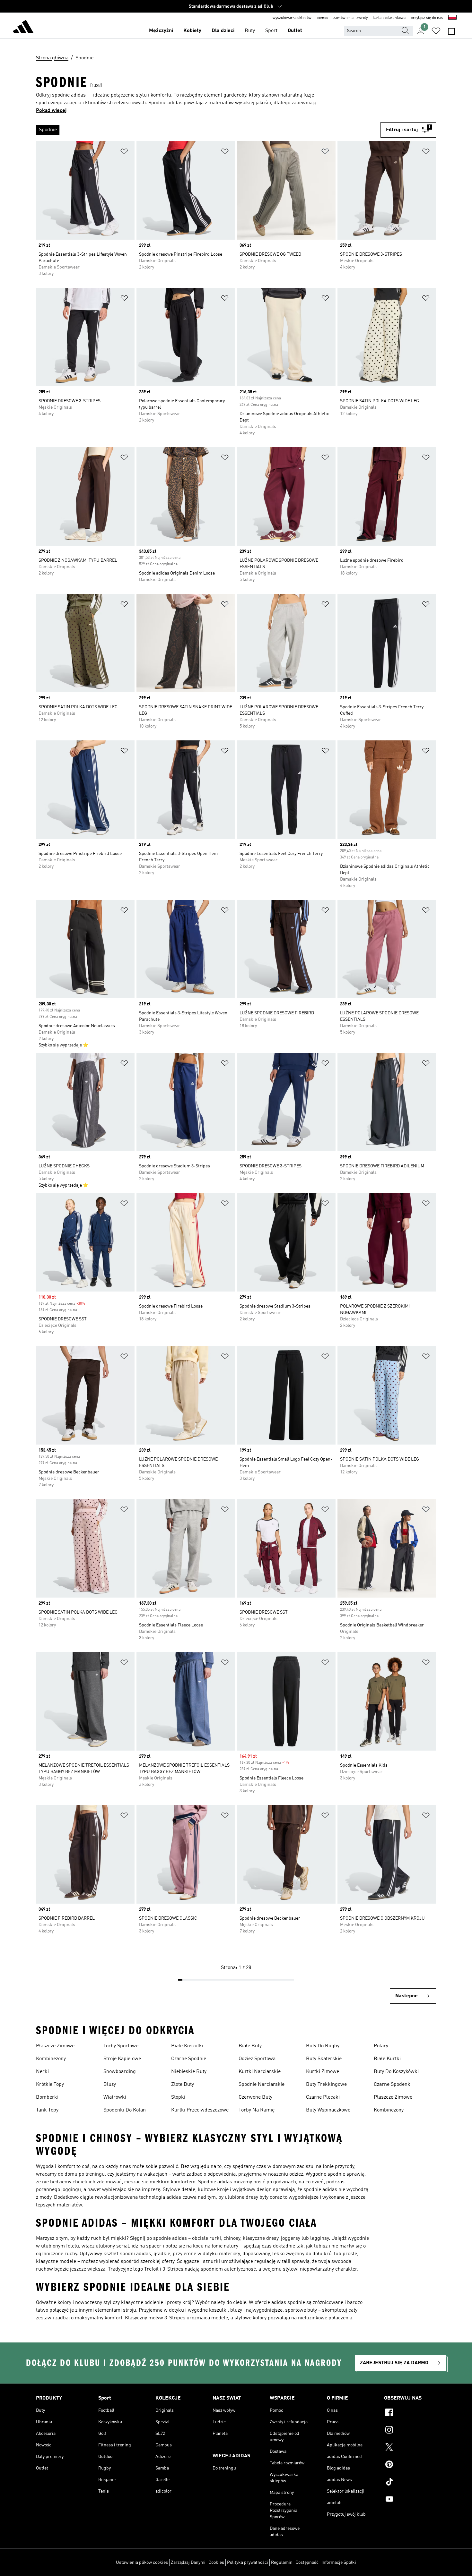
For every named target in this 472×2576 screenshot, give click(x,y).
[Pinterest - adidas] (410, 2465)
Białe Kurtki (387, 2059)
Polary (381, 2046)
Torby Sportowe (121, 2046)
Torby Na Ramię (257, 2110)
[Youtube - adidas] (410, 2500)
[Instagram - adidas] (410, 2431)
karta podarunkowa (389, 18)
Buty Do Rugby (323, 2046)
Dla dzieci (223, 31)
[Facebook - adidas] (410, 2413)
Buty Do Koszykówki (396, 2072)
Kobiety (192, 31)
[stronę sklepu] (23, 28)
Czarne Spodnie (189, 2059)
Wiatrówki (115, 2097)
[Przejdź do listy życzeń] (436, 31)
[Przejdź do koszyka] (451, 31)
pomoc (322, 18)
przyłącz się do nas (427, 18)
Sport (271, 31)
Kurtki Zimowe (323, 2072)
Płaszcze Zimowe (55, 2046)
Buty (250, 31)
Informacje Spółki (339, 2563)
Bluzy (110, 2085)
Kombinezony (51, 2059)
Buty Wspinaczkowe (328, 2110)
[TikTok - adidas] (410, 2483)
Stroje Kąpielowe (122, 2059)
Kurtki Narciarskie (260, 2072)
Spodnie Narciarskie (262, 2085)
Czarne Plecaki (323, 2097)
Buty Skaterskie (324, 2059)
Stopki (178, 2097)
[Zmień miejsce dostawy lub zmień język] (452, 18)
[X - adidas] (410, 2448)
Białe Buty (250, 2046)
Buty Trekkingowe (326, 2085)
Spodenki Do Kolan (125, 2110)
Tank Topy (47, 2110)
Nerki (42, 2072)
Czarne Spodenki (393, 2085)
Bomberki (47, 2097)
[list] (208, 130)
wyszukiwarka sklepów (292, 18)
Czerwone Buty (255, 2097)
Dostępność (307, 2563)
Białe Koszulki (187, 2046)
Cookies (216, 2563)
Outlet (295, 31)
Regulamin (282, 2563)
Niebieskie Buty (189, 2072)
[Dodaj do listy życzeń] (124, 153)
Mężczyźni (161, 31)
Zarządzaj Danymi (188, 2563)
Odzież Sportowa (257, 2059)
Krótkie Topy (50, 2085)
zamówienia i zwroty (350, 18)
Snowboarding (120, 2072)
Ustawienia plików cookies (142, 2563)
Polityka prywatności (248, 2563)
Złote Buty (183, 2085)
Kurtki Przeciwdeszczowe (200, 2110)
